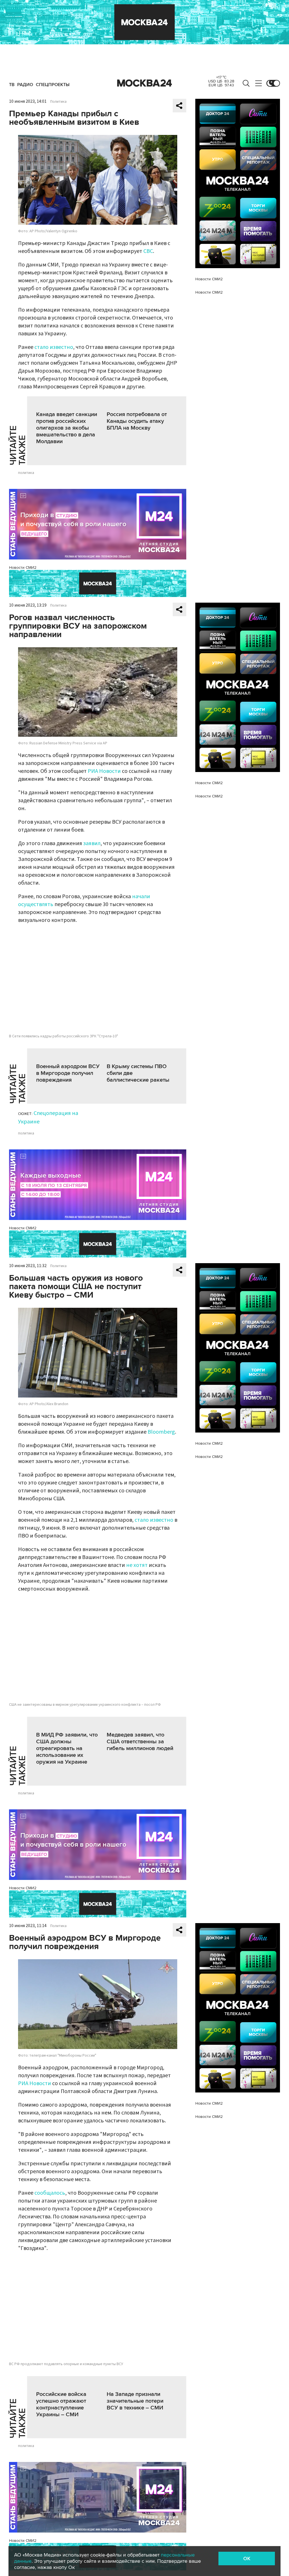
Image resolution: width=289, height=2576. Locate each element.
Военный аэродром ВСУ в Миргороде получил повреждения (68, 1073)
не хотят (137, 1565)
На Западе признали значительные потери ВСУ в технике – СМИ (135, 2401)
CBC (148, 251)
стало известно (54, 347)
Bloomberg (161, 1432)
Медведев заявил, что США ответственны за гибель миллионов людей (140, 1742)
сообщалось (50, 2193)
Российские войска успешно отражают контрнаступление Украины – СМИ (61, 2404)
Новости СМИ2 (23, 568)
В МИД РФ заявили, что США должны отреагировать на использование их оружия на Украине (67, 1748)
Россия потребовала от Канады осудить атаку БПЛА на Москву (137, 421)
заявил (92, 843)
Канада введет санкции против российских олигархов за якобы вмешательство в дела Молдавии (67, 428)
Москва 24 (144, 83)
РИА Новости (104, 771)
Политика (58, 102)
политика (26, 473)
